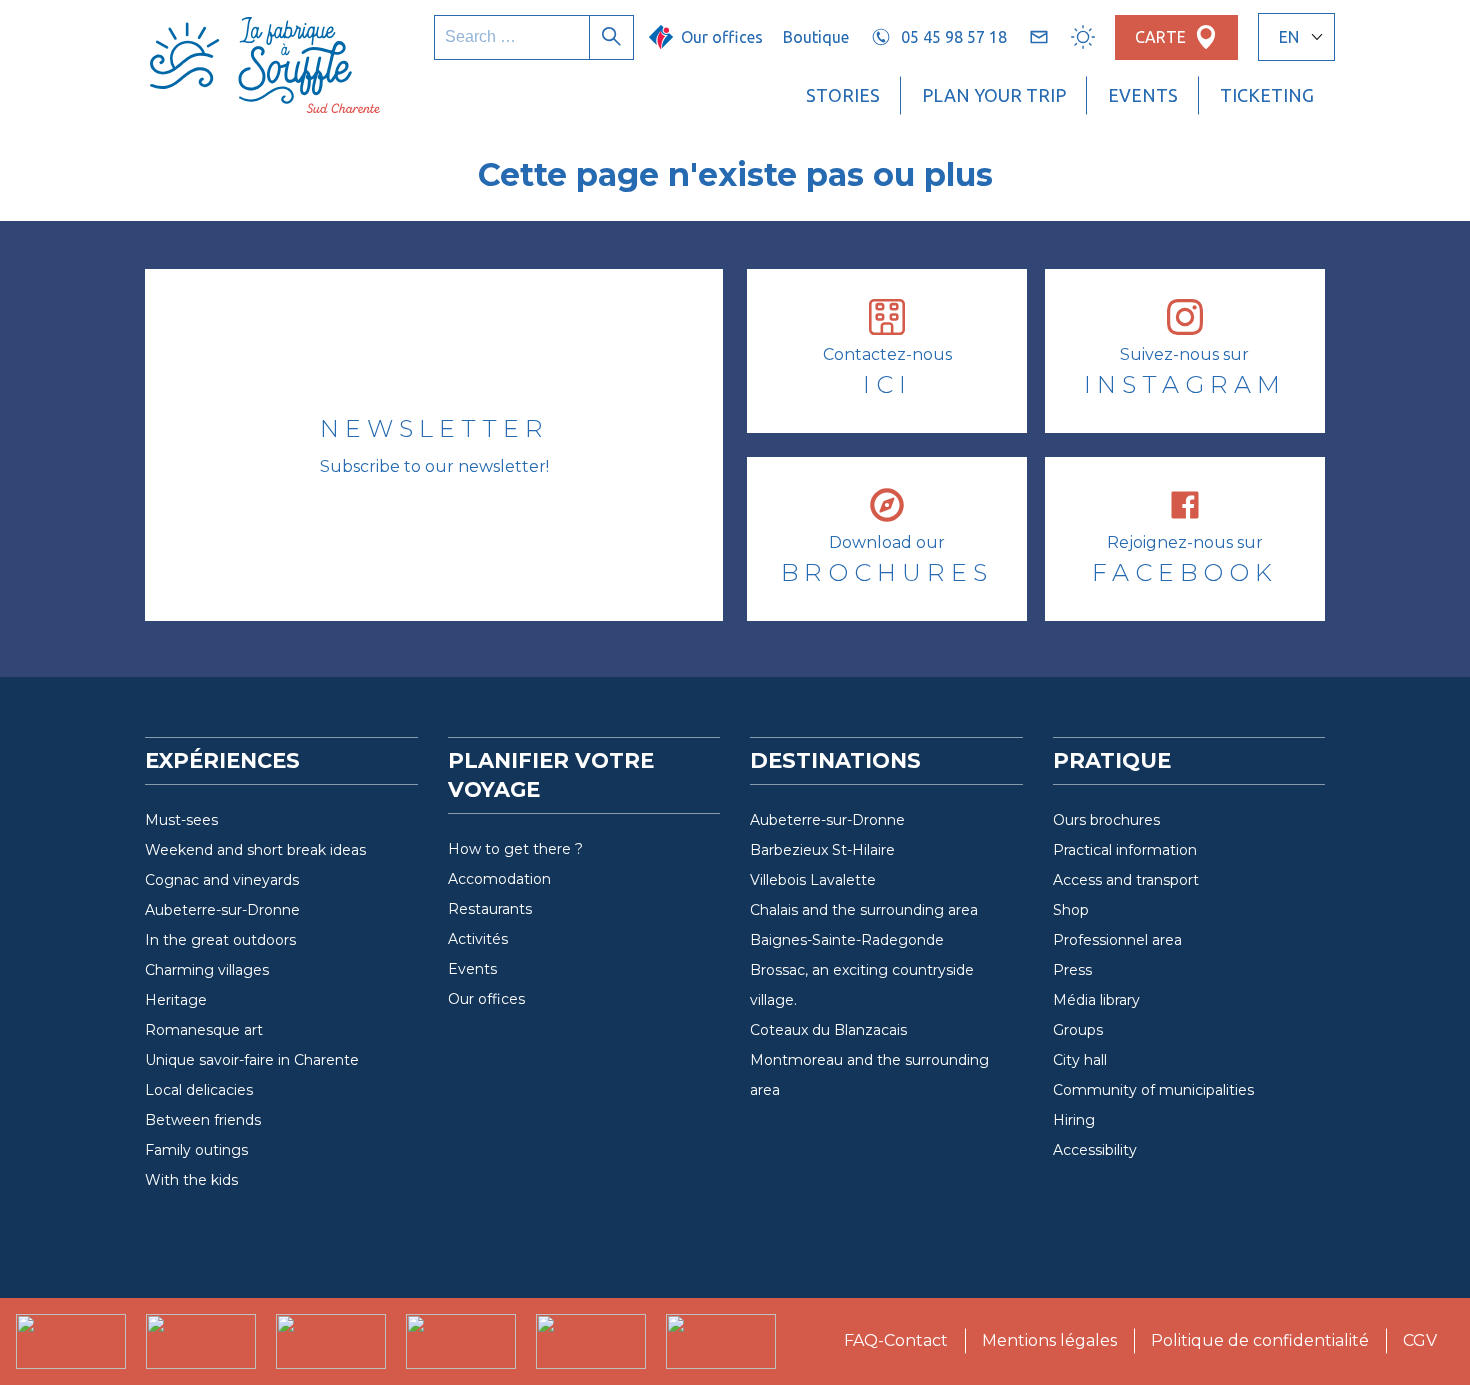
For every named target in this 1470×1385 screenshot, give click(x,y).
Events (1143, 95)
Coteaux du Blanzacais (828, 1030)
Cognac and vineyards (222, 880)
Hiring (1074, 1120)
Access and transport (1126, 880)
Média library (1096, 1000)
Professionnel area (1117, 940)
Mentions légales (1049, 1340)
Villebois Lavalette (813, 880)
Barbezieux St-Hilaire (822, 850)
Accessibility (1095, 1150)
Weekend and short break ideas (255, 850)
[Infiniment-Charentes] (331, 1341)
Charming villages (207, 970)
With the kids (191, 1180)
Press (1072, 970)
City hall (1080, 1060)
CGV (1420, 1340)
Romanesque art (204, 1030)
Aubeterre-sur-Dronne (222, 910)
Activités (478, 939)
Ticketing (1267, 95)
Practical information (1125, 850)
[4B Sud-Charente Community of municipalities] (71, 1341)
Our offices (486, 999)
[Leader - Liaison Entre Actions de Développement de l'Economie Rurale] (591, 1341)
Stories (843, 95)
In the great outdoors (220, 940)
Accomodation (499, 879)
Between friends (203, 1120)
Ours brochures (1106, 820)
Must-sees (181, 820)
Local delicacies (199, 1090)
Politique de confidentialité (1260, 1340)
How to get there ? (515, 849)
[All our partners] (721, 1341)
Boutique (816, 37)
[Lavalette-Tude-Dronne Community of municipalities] (201, 1341)
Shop (1071, 910)
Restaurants (490, 909)
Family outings (196, 1150)
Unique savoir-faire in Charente (252, 1060)
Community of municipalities (1153, 1090)
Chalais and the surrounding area (864, 910)
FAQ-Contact (896, 1340)
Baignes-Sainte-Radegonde (847, 940)
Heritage (176, 1000)
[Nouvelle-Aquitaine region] (461, 1341)
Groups (1078, 1030)
